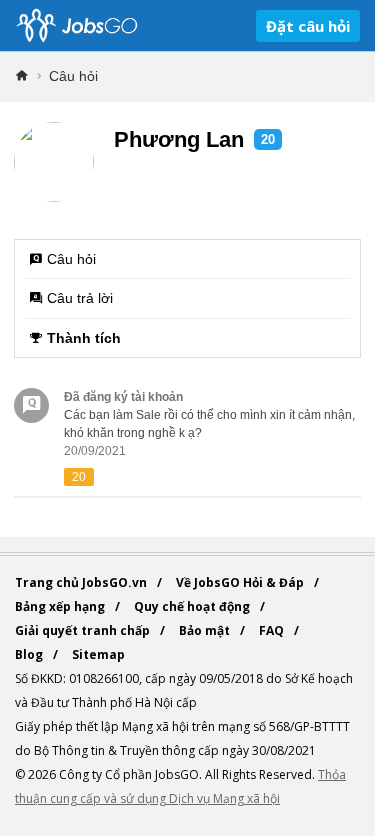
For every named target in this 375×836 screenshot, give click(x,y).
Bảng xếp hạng (61, 606)
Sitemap (98, 654)
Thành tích (84, 338)
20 (268, 139)
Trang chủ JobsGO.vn (82, 582)
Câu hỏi (73, 76)
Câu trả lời (80, 298)
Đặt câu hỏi (308, 26)
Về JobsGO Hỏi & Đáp (241, 582)
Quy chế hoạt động (193, 606)
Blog (30, 654)
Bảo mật (206, 630)
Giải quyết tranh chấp (84, 630)
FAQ (273, 630)
